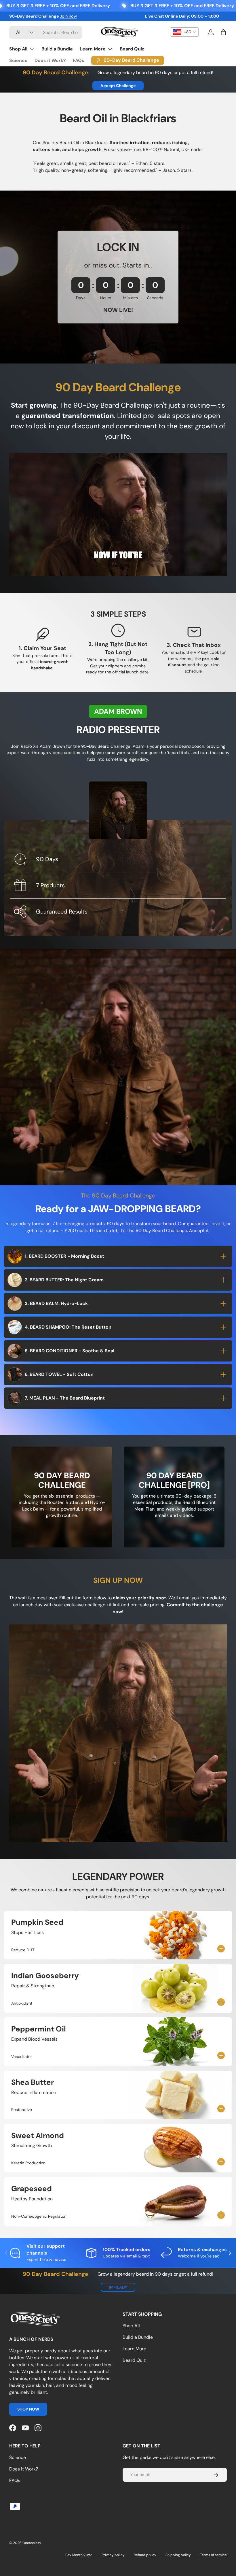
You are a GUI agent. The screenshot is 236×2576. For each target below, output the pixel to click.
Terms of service (213, 2555)
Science (18, 60)
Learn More (134, 2349)
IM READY (118, 2287)
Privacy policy (113, 2555)
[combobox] (46, 32)
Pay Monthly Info (79, 2555)
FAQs (79, 60)
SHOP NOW (28, 2409)
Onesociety (32, 2543)
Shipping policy (178, 2555)
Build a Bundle (57, 49)
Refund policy (145, 2555)
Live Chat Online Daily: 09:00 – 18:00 (182, 16)
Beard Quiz (132, 49)
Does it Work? (50, 60)
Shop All (131, 2326)
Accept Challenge (118, 86)
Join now (68, 16)
